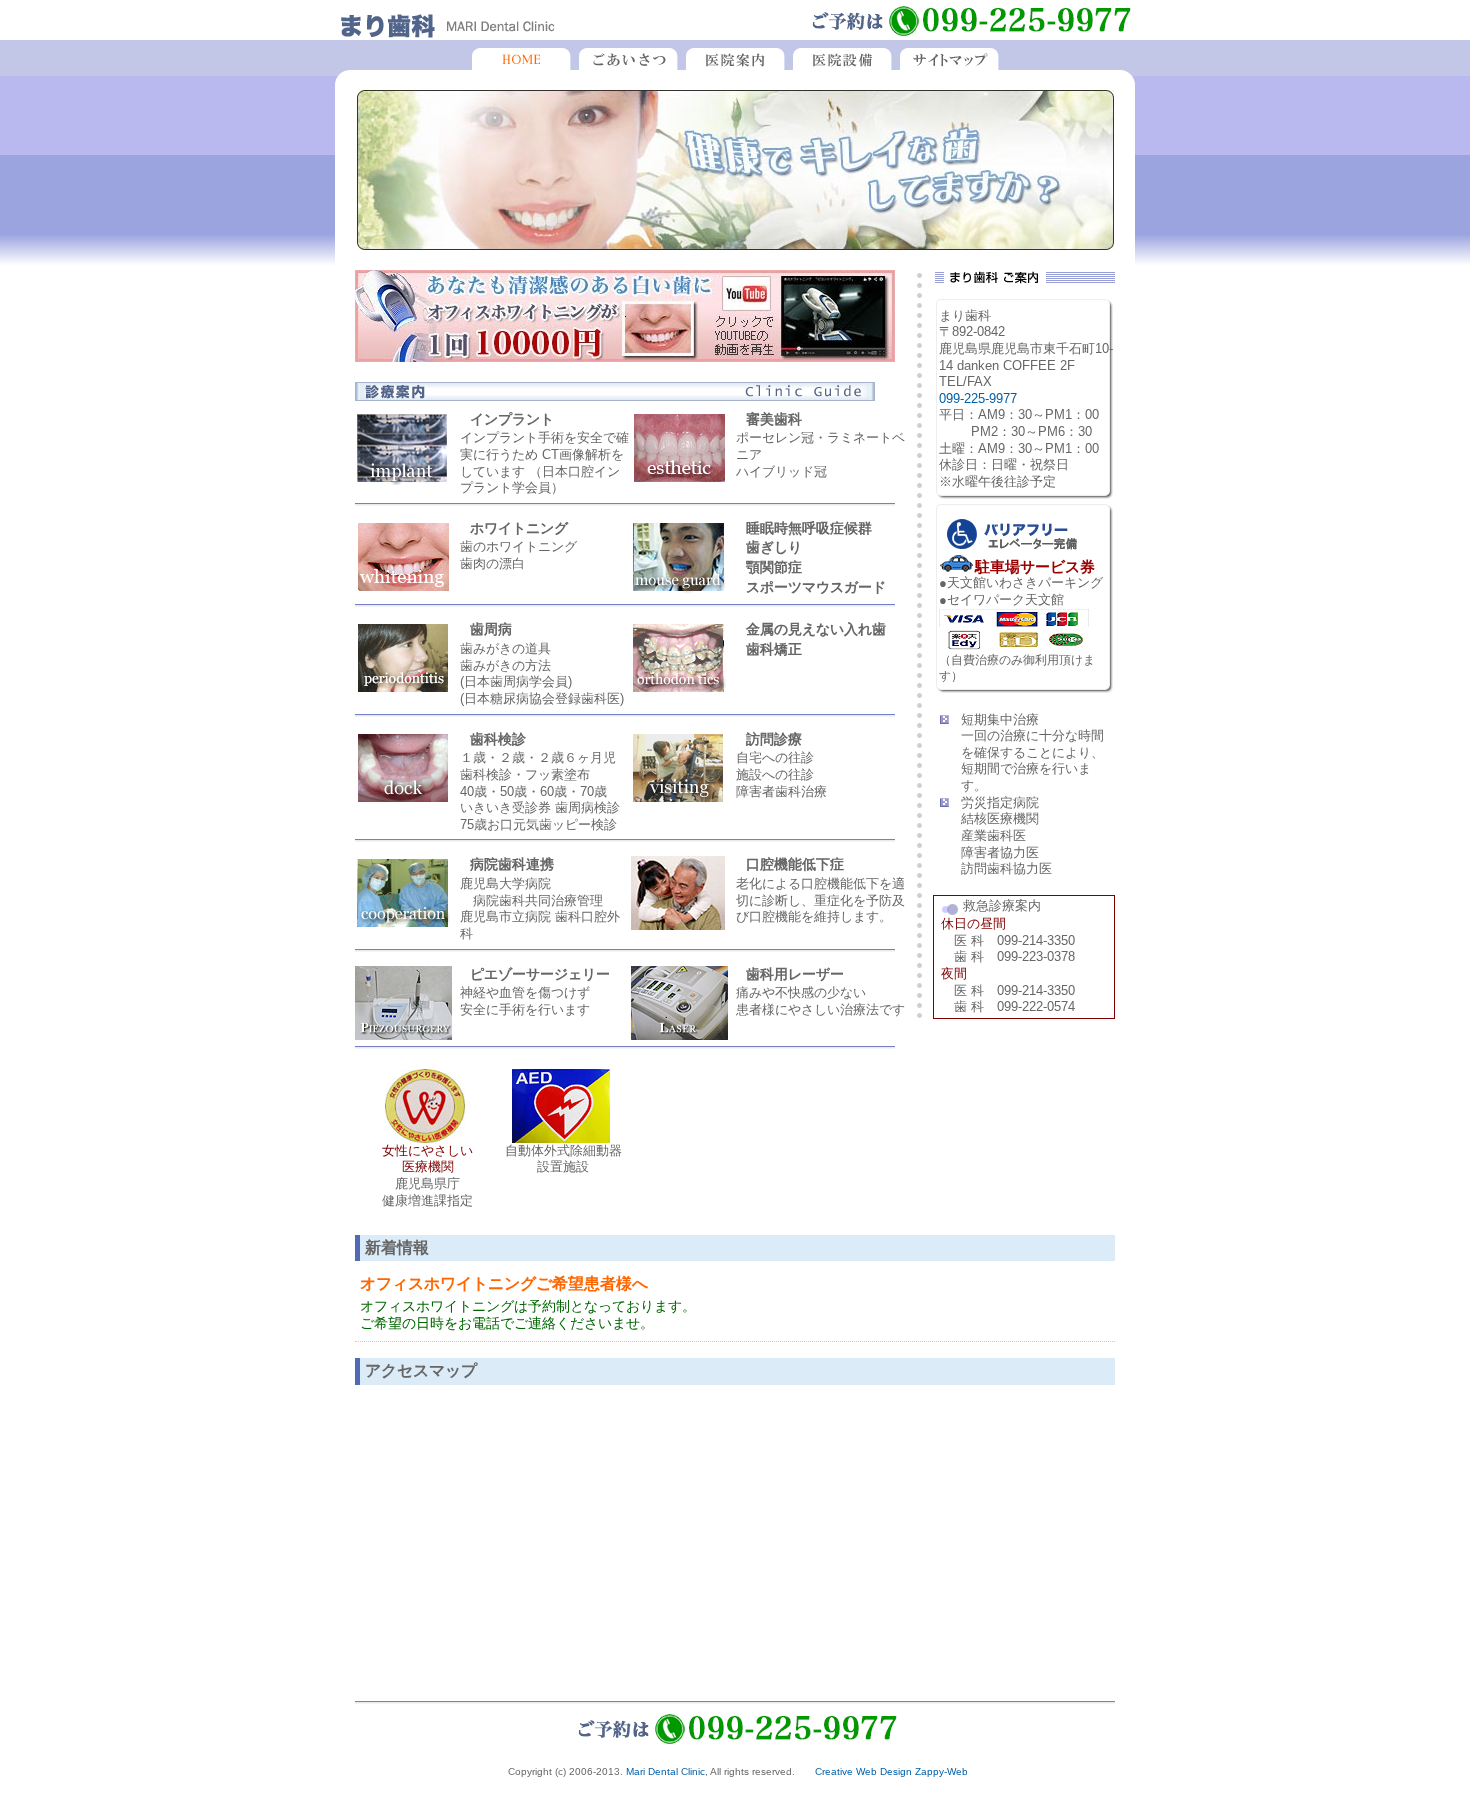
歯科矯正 (774, 649)
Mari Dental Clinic (665, 1771)
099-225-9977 (978, 398)
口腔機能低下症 (795, 864)
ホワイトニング (519, 528)
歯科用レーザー (795, 974)
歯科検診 (498, 739)
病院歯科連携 (512, 864)
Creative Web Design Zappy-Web (891, 1771)
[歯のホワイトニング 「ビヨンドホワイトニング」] (625, 357)
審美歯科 (774, 419)
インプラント (512, 419)
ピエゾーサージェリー (540, 974)
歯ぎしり (774, 547)
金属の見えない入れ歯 (816, 629)
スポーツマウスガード (816, 587)
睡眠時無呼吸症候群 (809, 528)
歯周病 (491, 629)
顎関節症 (774, 567)
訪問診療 (774, 739)
